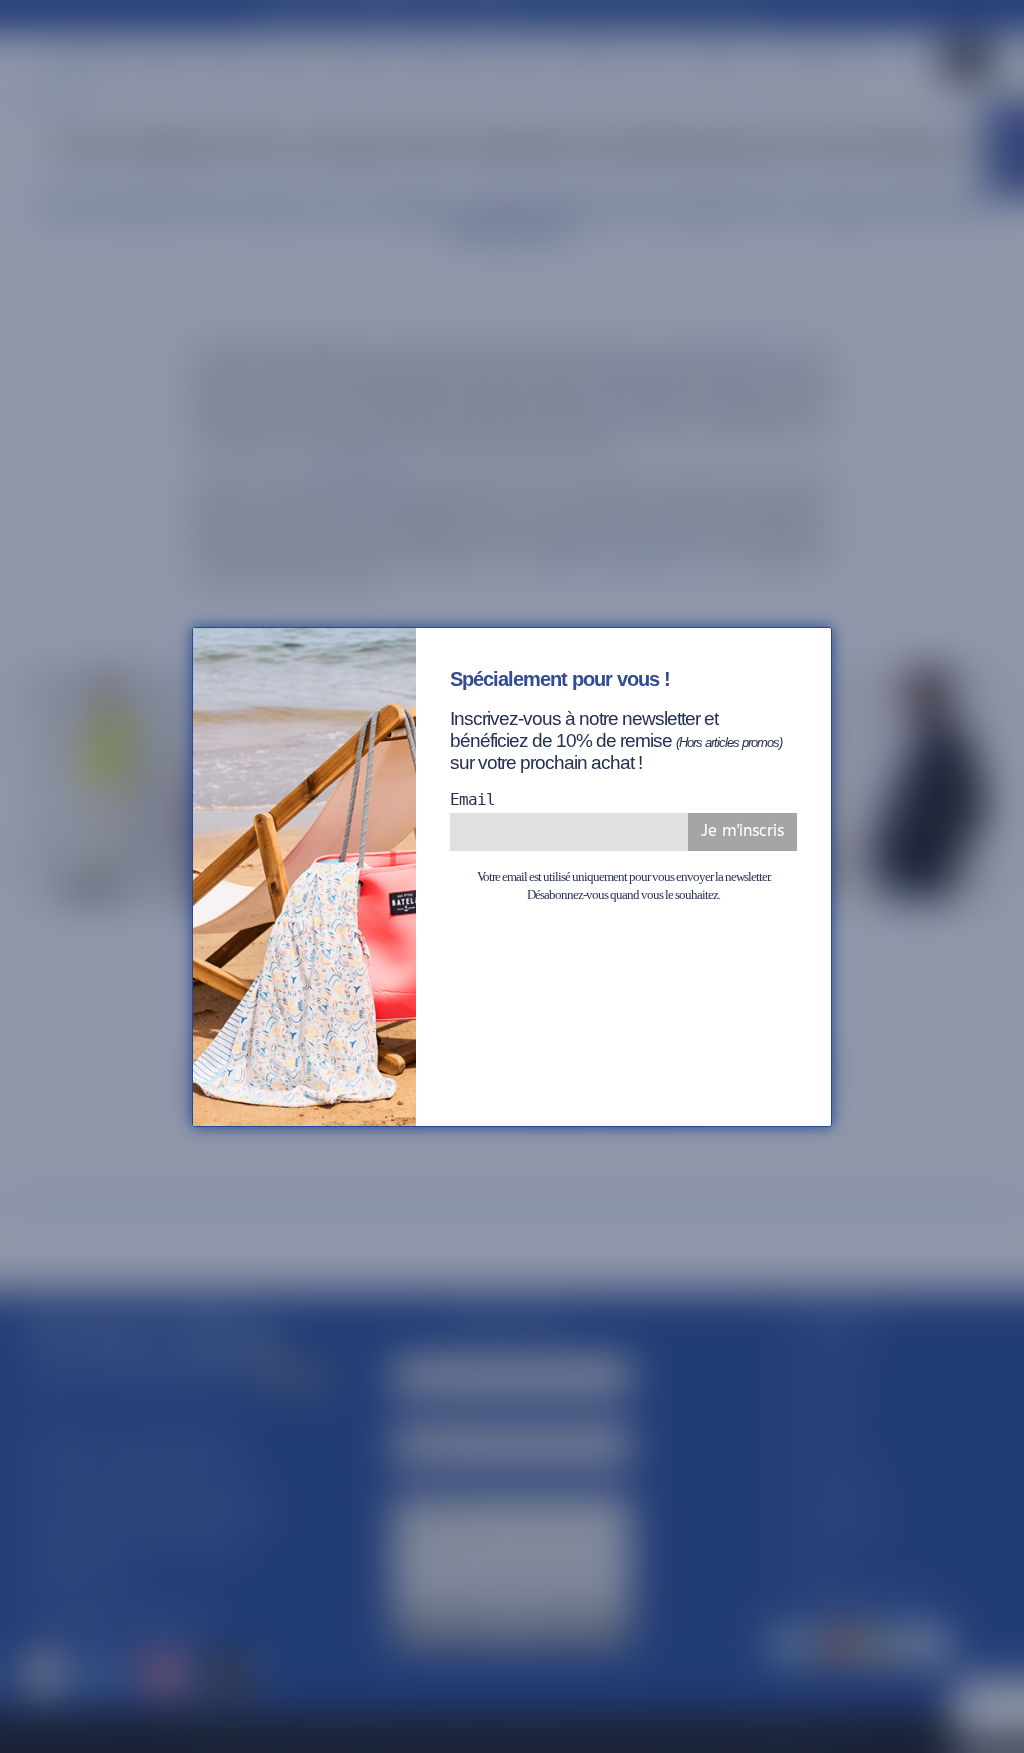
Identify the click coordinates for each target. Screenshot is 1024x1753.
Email (472, 799)
